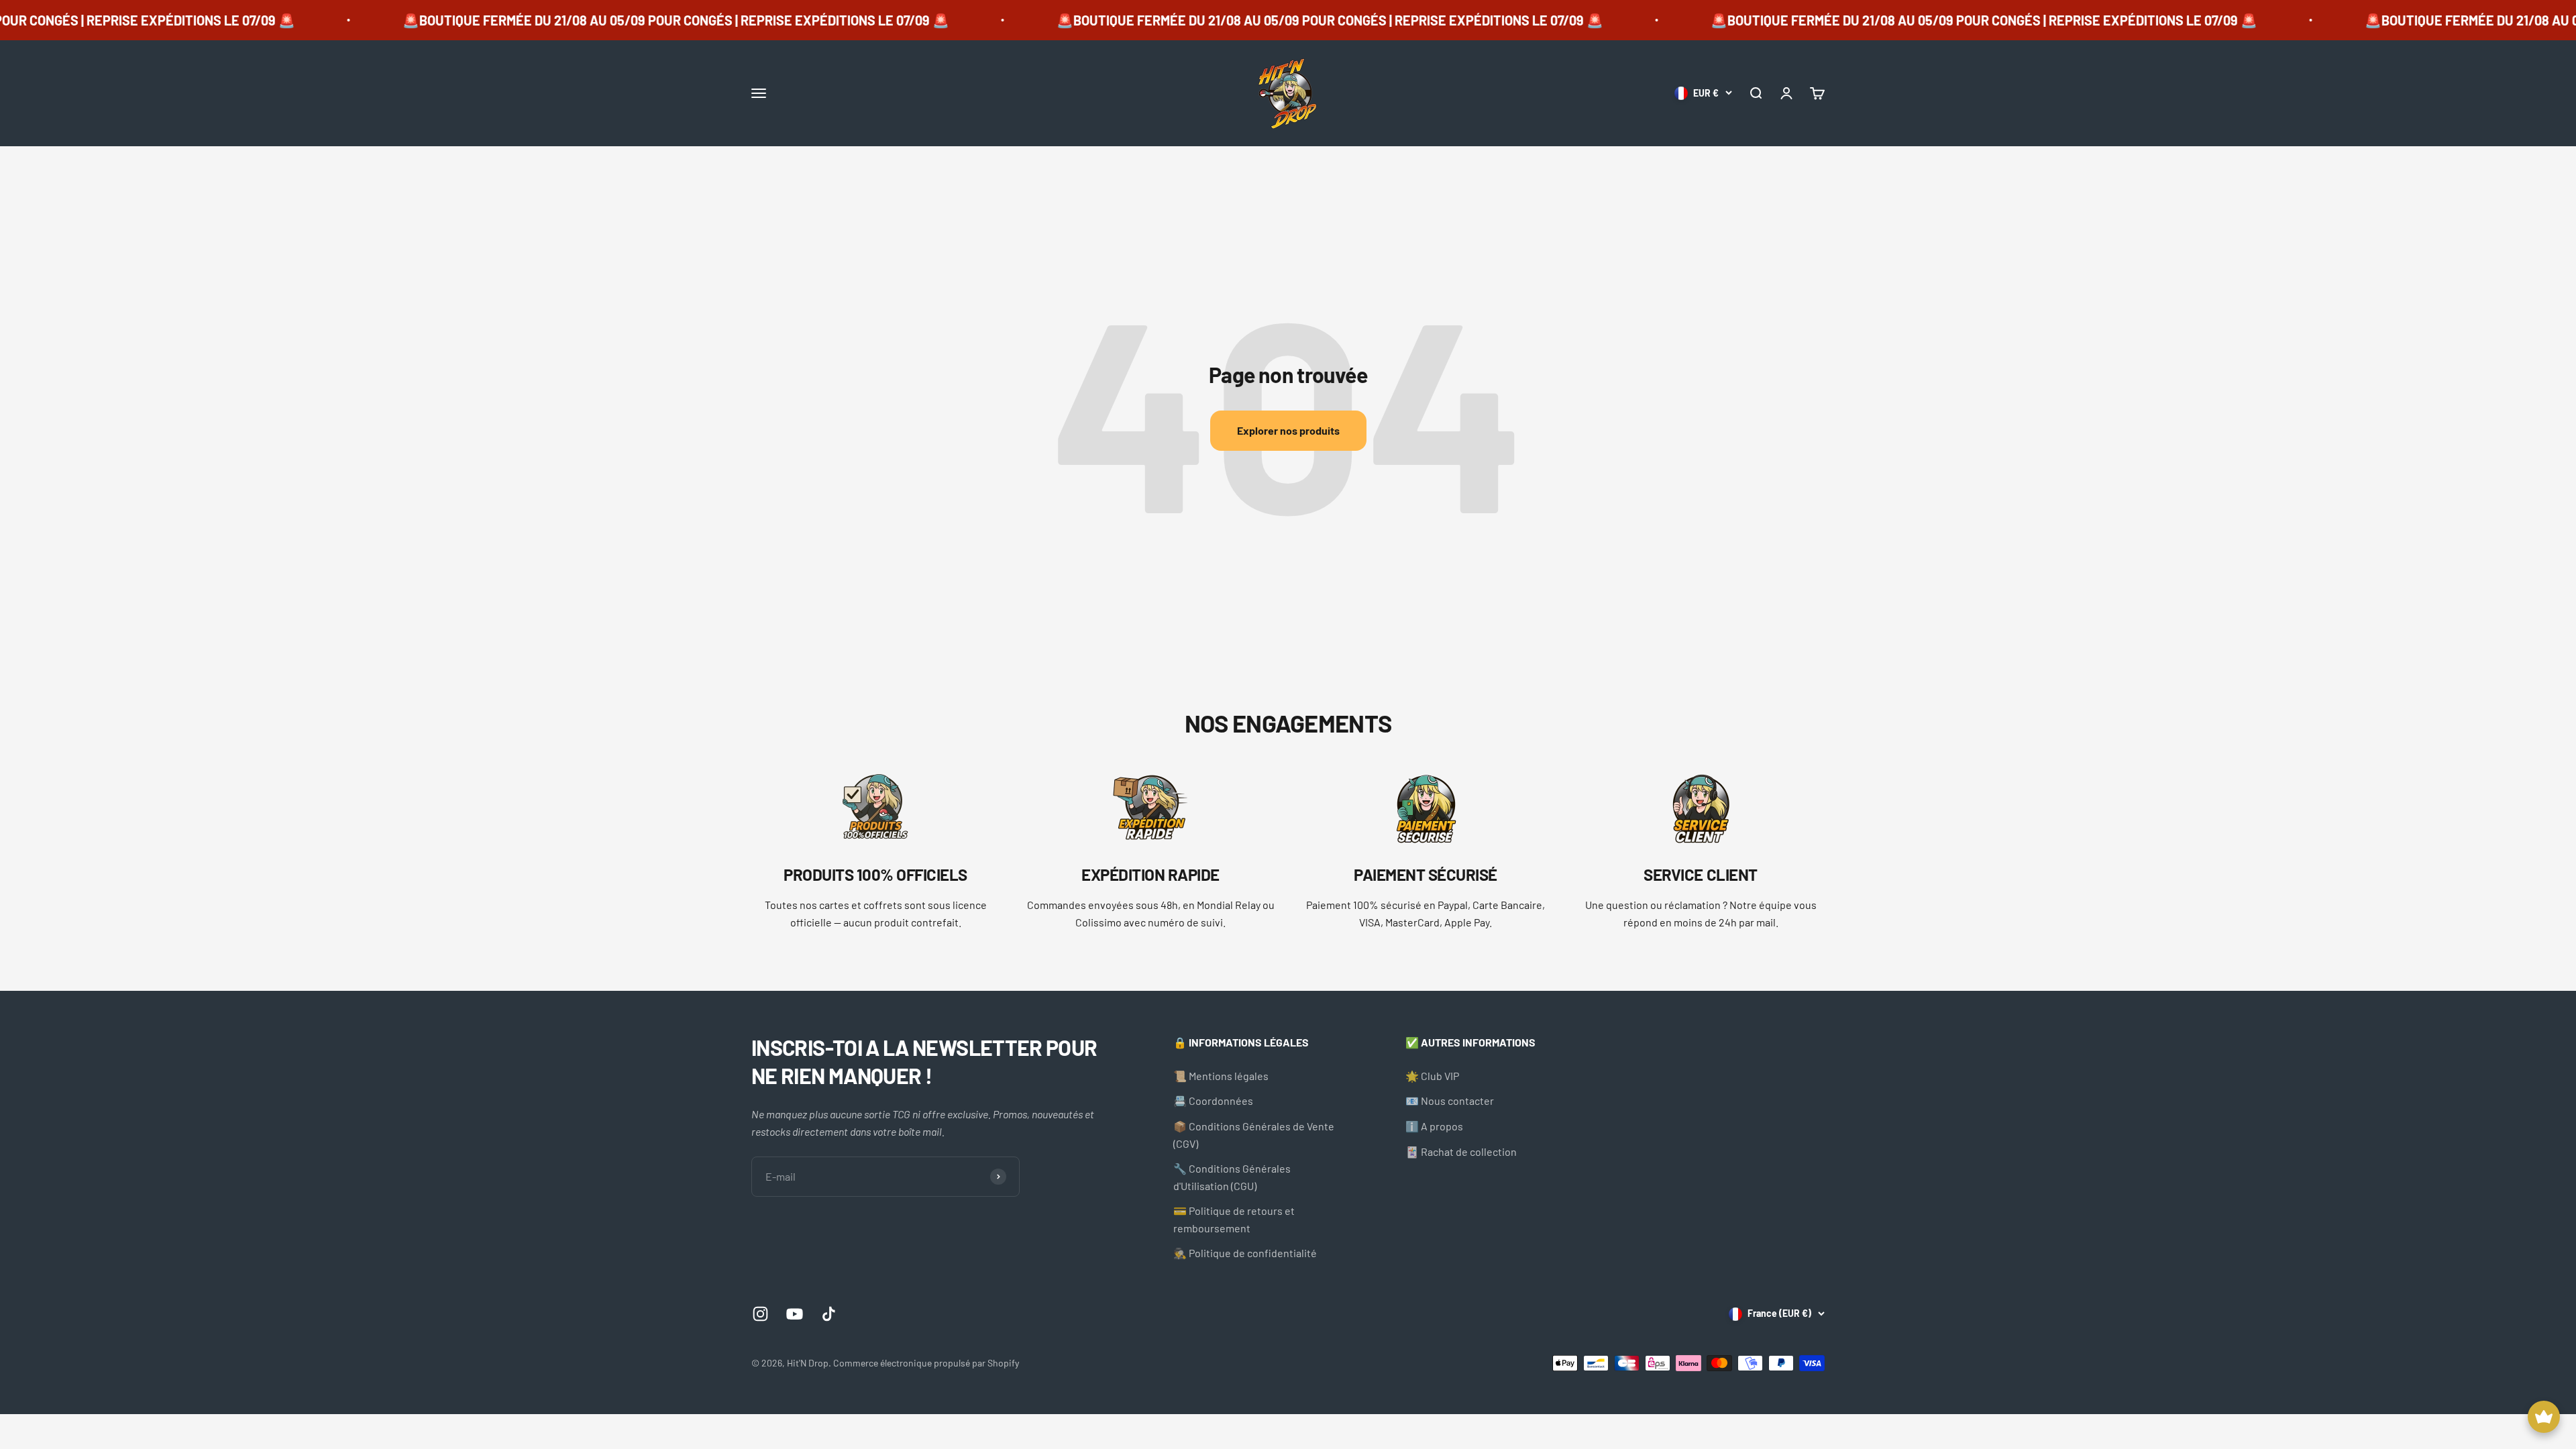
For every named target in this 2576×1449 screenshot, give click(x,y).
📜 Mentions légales (1221, 1076)
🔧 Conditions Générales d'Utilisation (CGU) (1232, 1177)
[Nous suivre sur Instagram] (760, 1314)
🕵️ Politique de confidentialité (1245, 1253)
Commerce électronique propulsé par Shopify (926, 1363)
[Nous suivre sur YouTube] (795, 1314)
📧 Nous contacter (1450, 1101)
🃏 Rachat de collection (1461, 1151)
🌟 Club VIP (1432, 1076)
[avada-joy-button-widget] (2544, 1417)
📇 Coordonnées (1213, 1101)
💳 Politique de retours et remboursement (1234, 1219)
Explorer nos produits (1288, 430)
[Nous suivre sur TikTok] (829, 1314)
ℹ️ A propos (1434, 1126)
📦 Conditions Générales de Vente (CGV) (1254, 1135)
